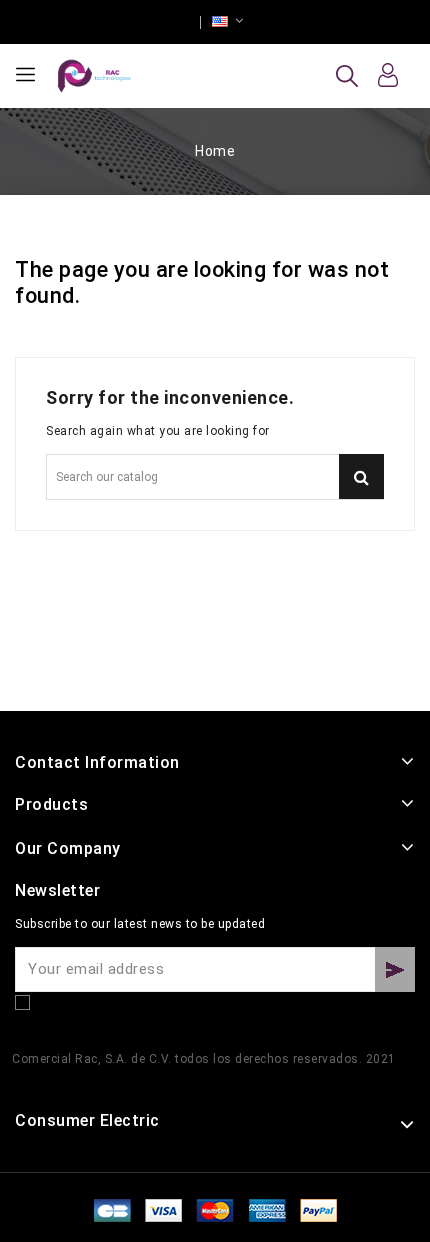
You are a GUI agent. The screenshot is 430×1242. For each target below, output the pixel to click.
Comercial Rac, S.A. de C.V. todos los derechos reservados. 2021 (204, 1059)
